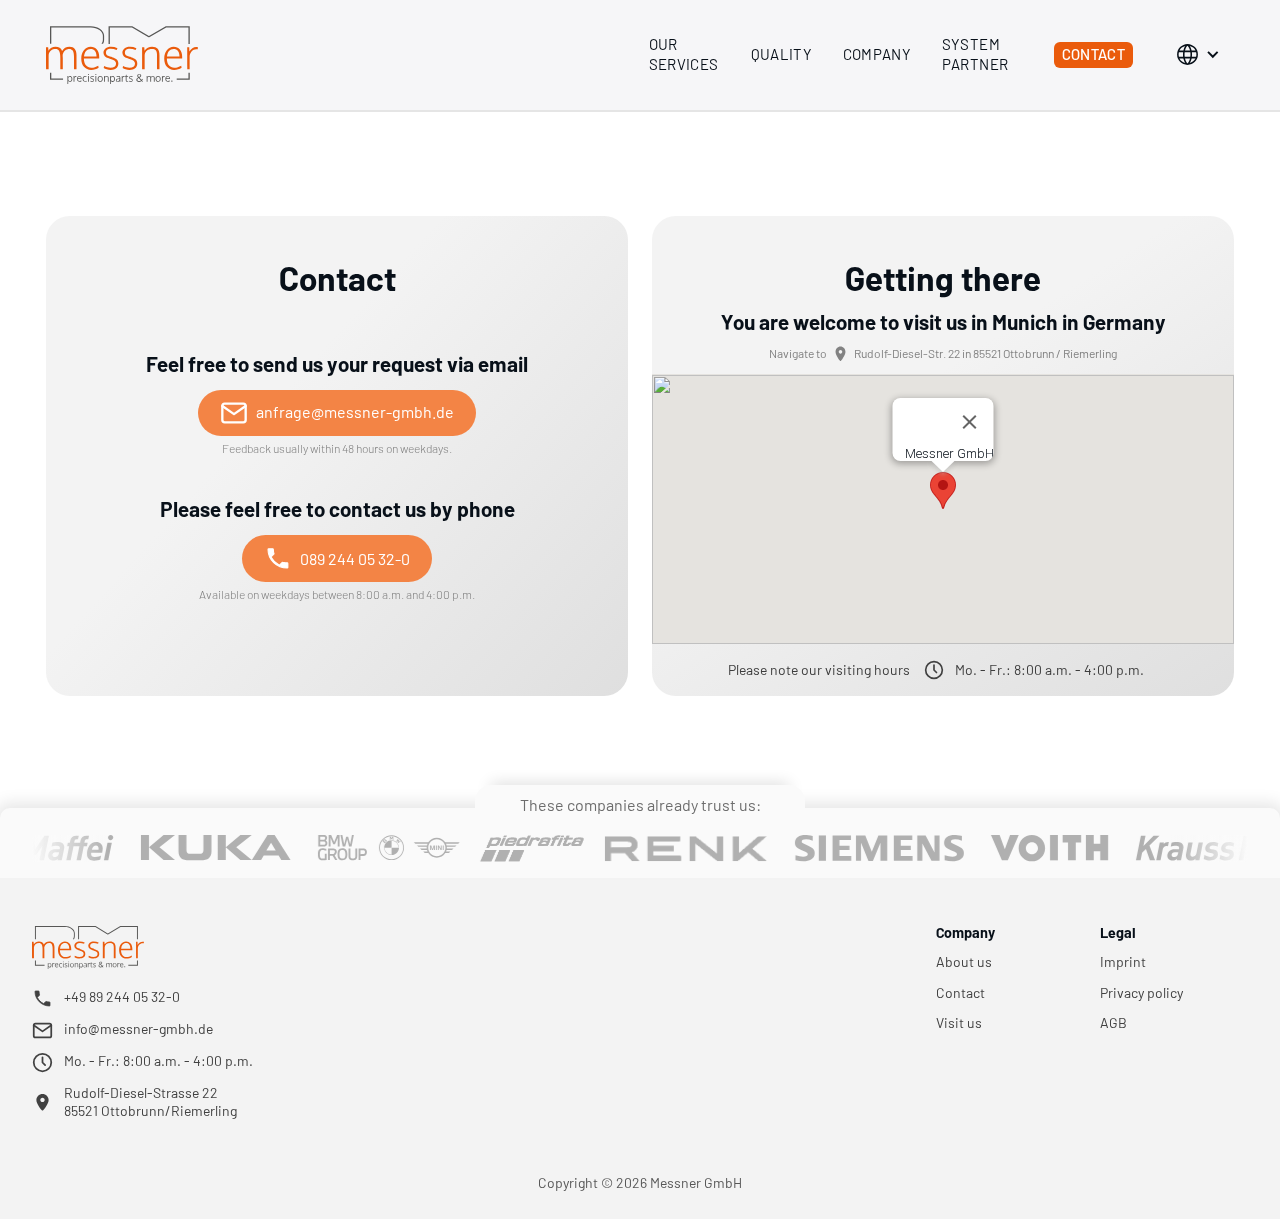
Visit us (959, 1023)
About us (964, 962)
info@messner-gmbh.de (138, 1028)
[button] (1202, 55)
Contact (1094, 54)
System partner (975, 54)
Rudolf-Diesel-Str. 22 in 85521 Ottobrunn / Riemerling (985, 353)
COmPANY (877, 54)
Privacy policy (1141, 993)
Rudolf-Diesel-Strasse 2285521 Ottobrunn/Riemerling (150, 1102)
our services (684, 54)
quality (782, 54)
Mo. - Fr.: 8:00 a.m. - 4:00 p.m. (158, 1060)
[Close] (970, 422)
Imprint (1123, 962)
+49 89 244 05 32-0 (122, 996)
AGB (1113, 1023)
